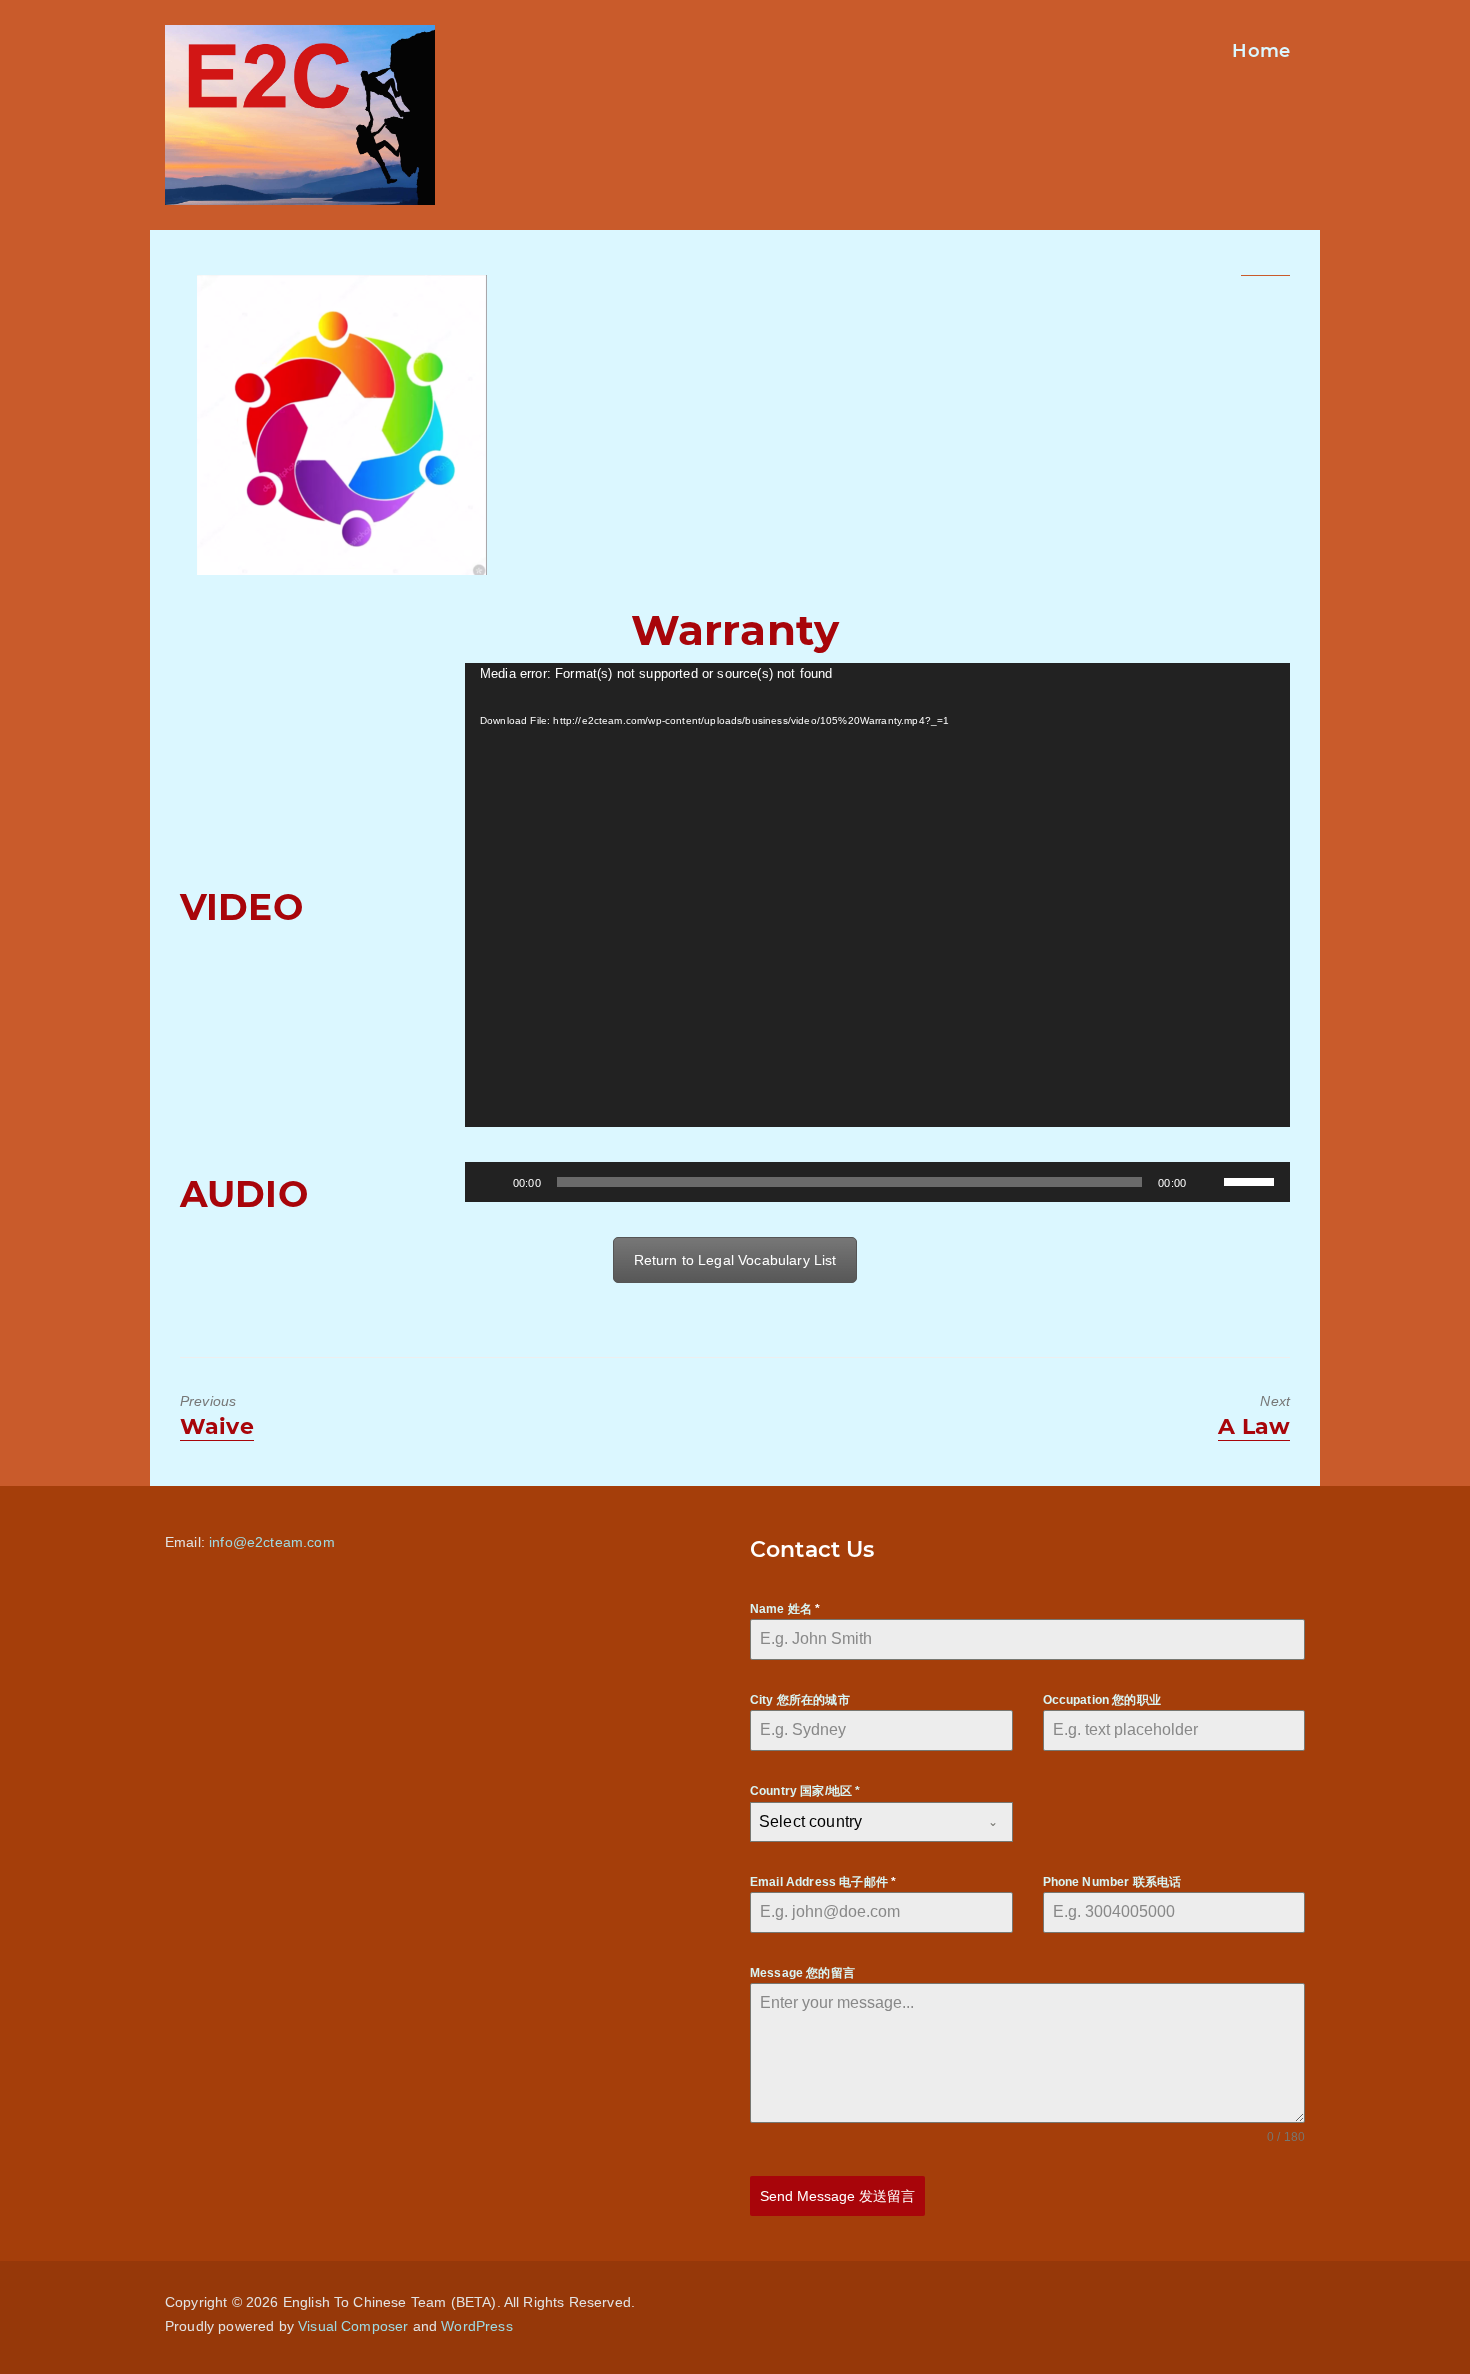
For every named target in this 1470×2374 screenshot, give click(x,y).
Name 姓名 (785, 1609)
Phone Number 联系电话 (1112, 1882)
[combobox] (881, 1822)
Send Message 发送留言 (837, 2196)
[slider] (1252, 1180)
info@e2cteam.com (272, 1542)
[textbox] (862, 1822)
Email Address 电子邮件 (823, 1882)
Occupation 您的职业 (1102, 1700)
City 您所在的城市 (800, 1700)
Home (1261, 51)
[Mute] (1208, 1182)
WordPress (476, 2326)
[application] (877, 895)
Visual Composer (353, 2326)
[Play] (491, 1182)
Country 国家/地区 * (805, 1791)
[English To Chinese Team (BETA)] (342, 425)
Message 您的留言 (802, 1973)
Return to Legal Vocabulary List (735, 1260)
